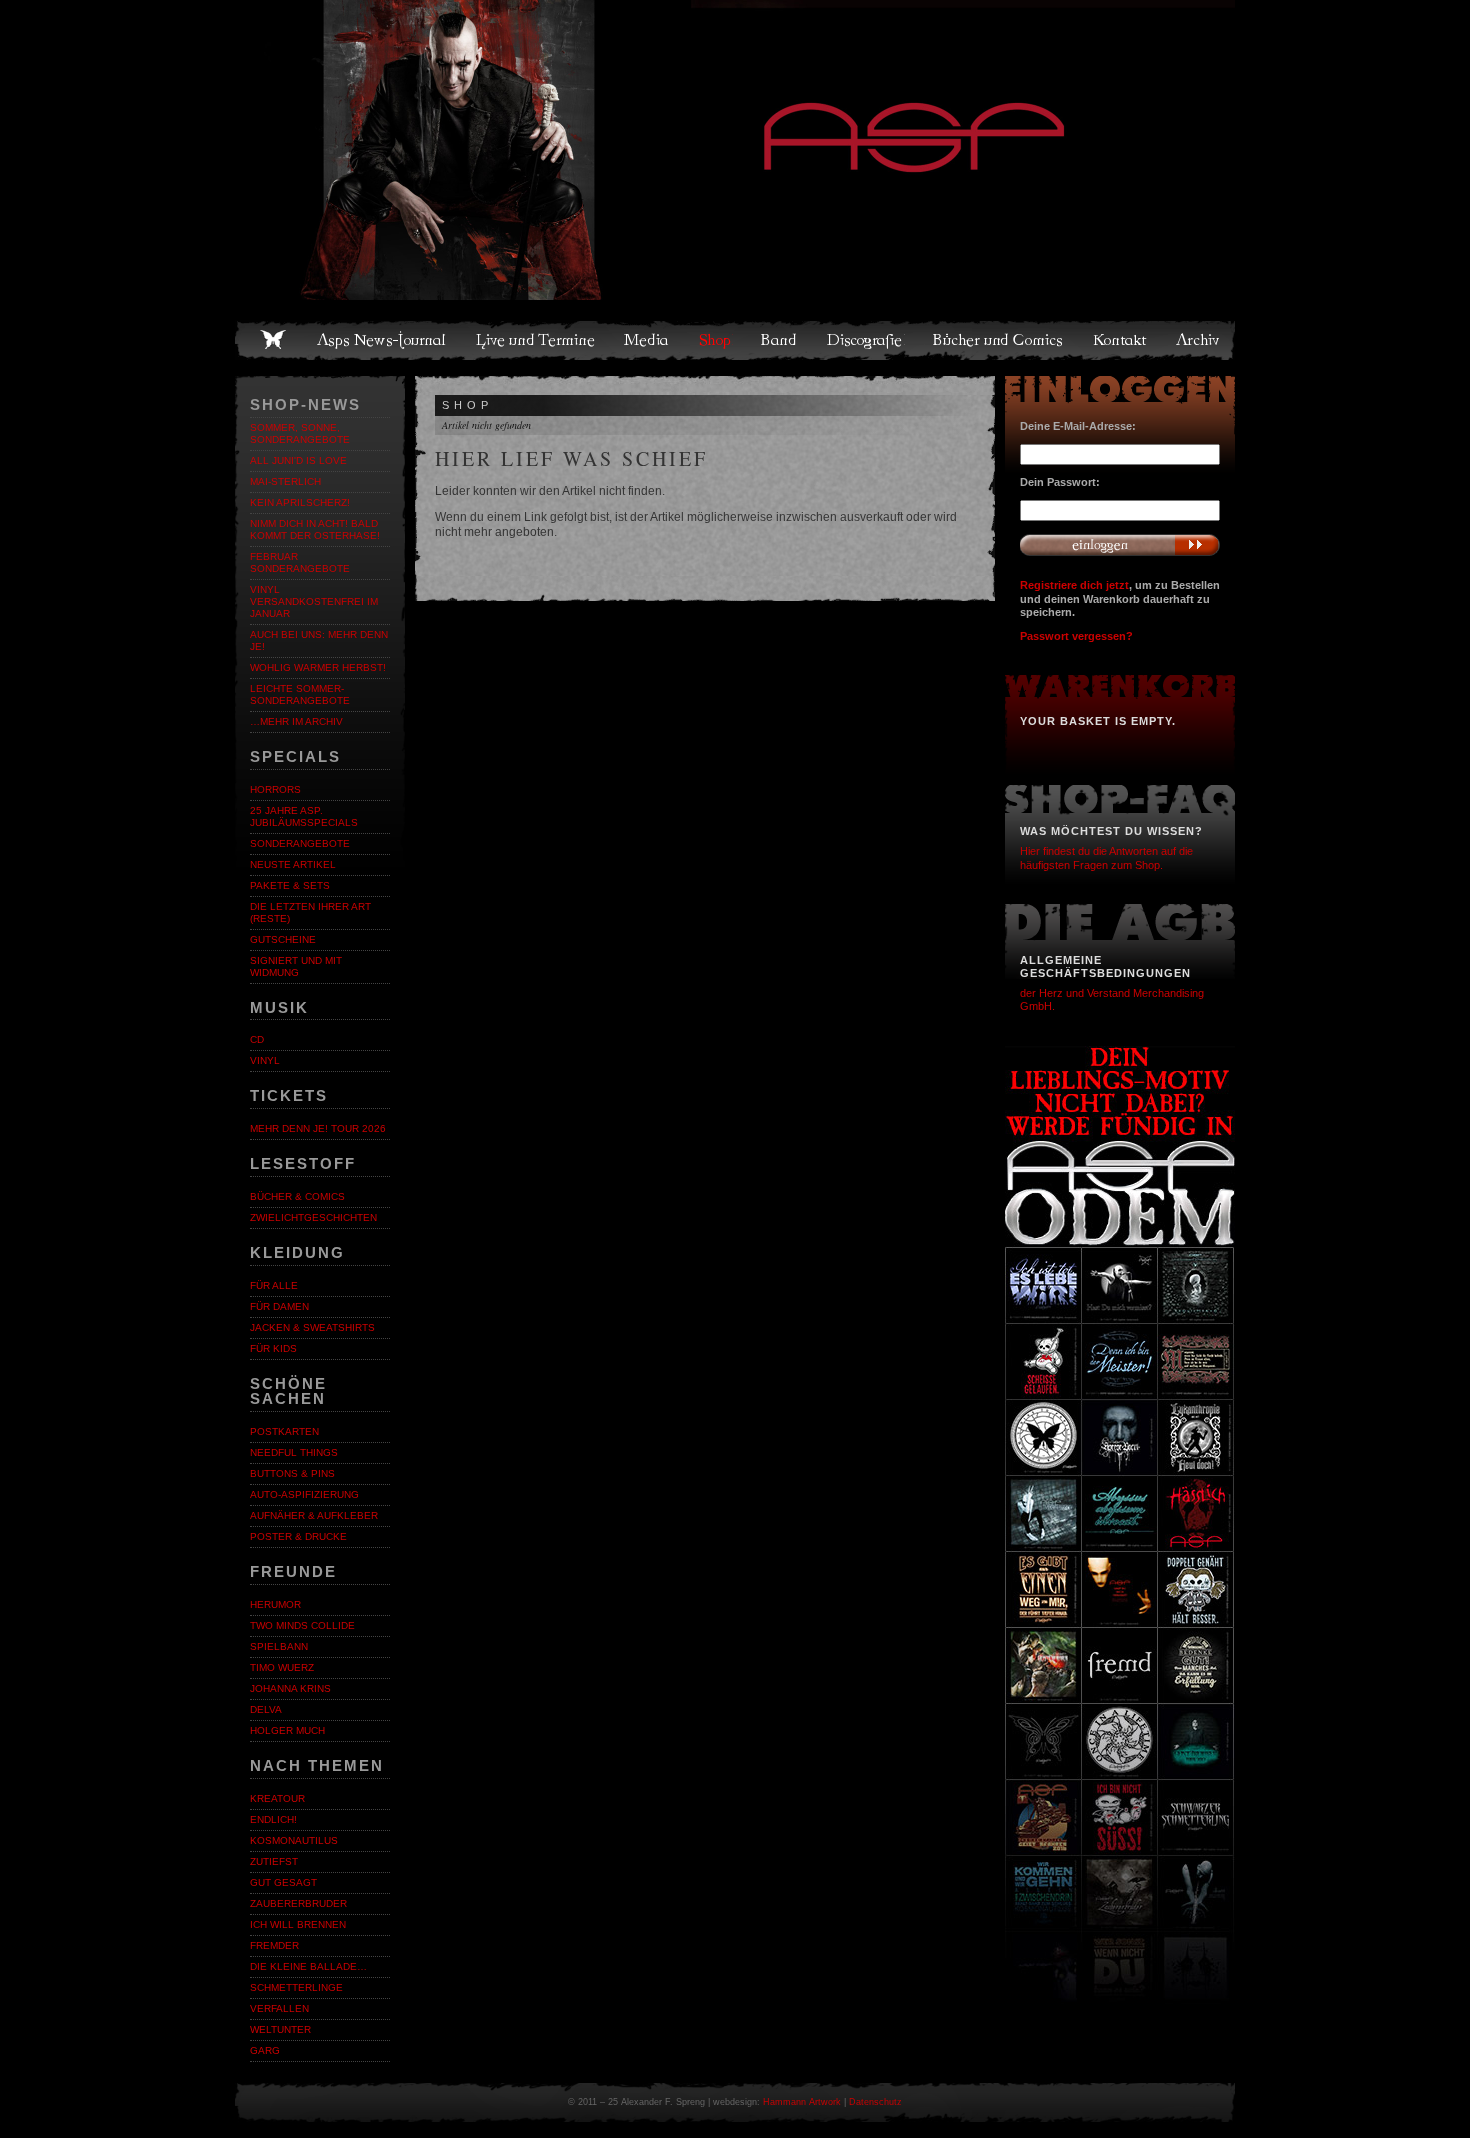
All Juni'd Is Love (298, 460)
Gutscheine (283, 939)
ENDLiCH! (273, 1819)
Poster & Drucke (298, 1536)
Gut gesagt (283, 1882)
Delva (266, 1709)
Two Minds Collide (302, 1625)
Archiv (1199, 340)
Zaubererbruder (298, 1903)
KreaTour (277, 1798)
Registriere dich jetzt (1074, 585)
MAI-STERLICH (285, 481)
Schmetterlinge (296, 1987)
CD (257, 1039)
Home (273, 340)
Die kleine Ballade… (308, 1966)
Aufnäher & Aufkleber (314, 1515)
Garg (265, 2050)
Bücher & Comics (297, 1196)
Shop (716, 340)
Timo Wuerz (282, 1667)
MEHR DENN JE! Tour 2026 (318, 1128)
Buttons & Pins (292, 1473)
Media (647, 340)
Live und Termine (536, 340)
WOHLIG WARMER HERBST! (318, 667)
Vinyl (265, 1060)
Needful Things (294, 1452)
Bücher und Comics (999, 340)
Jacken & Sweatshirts (312, 1327)
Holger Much (287, 1730)
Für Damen (279, 1306)
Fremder (274, 1945)
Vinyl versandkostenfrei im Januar (314, 601)
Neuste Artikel (293, 864)
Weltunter (280, 2029)
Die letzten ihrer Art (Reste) (310, 912)
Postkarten (284, 1431)
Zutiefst (274, 1861)
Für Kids (273, 1348)
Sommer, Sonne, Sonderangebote (300, 433)
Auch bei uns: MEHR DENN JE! (319, 640)
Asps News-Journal (382, 340)
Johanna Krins (290, 1688)
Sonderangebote (300, 843)
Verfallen (279, 2008)
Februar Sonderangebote (300, 562)
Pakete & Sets (290, 885)
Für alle (274, 1285)
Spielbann (279, 1646)
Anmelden (1120, 545)
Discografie (866, 340)
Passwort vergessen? (1076, 636)
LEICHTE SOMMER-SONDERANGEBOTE (300, 694)
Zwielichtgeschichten (313, 1217)
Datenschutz (875, 2102)
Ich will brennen (298, 1924)
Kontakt (1120, 340)
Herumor (275, 1604)
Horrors (275, 789)
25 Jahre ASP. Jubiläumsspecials (304, 816)
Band (780, 340)
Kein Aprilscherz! (300, 502)
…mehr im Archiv (296, 721)
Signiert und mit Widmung (296, 966)
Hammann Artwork (802, 2102)
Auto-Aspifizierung (304, 1494)
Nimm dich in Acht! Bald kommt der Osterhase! (315, 529)
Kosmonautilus (294, 1840)
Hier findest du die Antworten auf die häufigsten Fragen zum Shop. (1106, 857)
